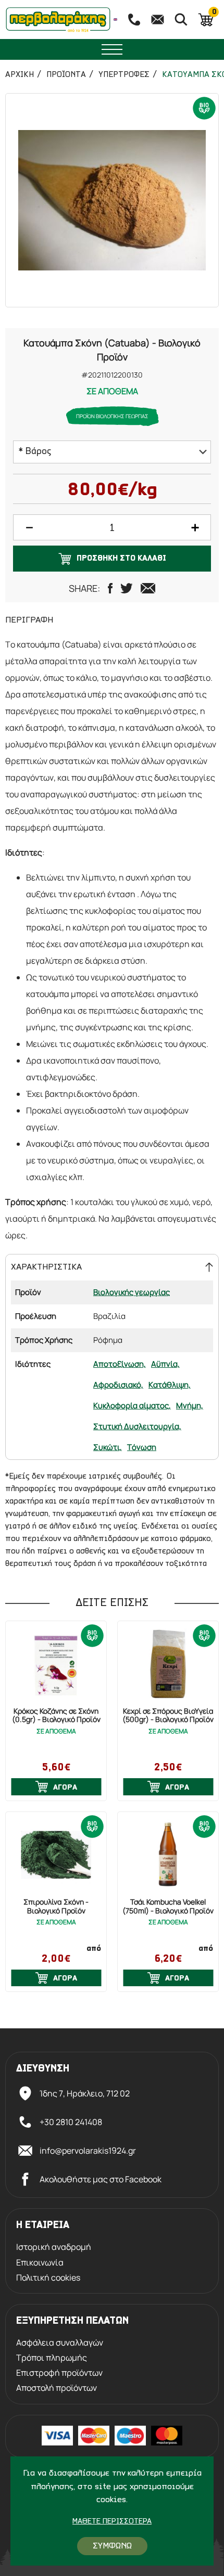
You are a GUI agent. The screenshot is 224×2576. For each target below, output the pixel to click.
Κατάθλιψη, (170, 1385)
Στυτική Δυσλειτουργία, (137, 1426)
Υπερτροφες (124, 75)
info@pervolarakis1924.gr (88, 2151)
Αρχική (20, 75)
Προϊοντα (66, 75)
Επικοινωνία (40, 2263)
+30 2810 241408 (71, 2122)
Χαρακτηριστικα (46, 1267)
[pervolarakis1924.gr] (58, 20)
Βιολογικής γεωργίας (132, 1292)
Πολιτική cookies (48, 2278)
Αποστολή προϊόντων (57, 2388)
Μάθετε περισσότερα (112, 2522)
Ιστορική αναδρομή (54, 2247)
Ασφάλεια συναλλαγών (60, 2343)
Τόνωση (142, 1447)
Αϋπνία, (165, 1364)
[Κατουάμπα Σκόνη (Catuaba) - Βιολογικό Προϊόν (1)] (112, 200)
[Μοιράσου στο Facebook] (110, 588)
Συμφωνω (112, 2546)
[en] (116, 20)
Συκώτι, (108, 1447)
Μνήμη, (190, 1406)
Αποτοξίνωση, (120, 1364)
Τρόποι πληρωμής (52, 2358)
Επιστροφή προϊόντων (59, 2373)
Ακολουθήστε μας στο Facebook (101, 2179)
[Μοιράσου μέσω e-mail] (148, 588)
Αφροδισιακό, (118, 1385)
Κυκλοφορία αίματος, (132, 1406)
